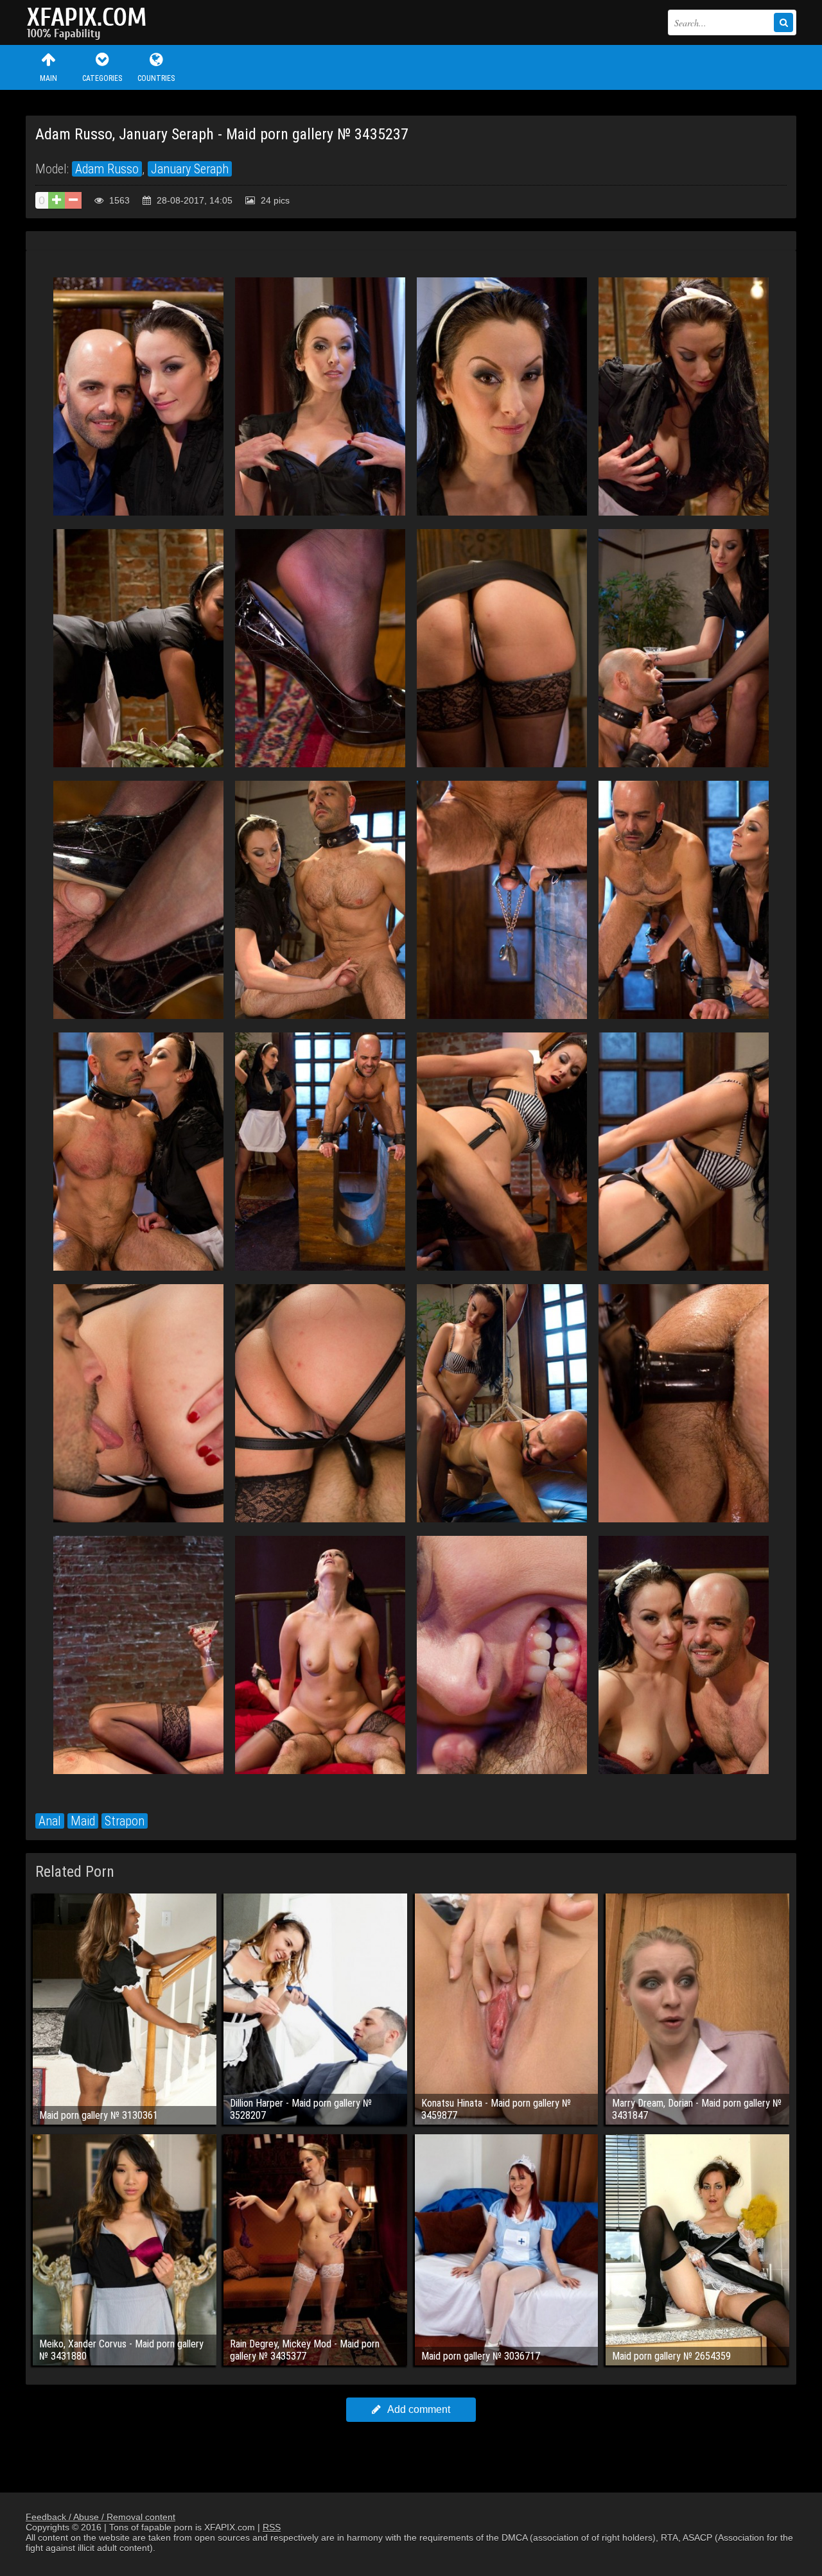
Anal (50, 1821)
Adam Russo (107, 169)
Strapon (125, 1821)
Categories (102, 78)
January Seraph (190, 169)
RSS (272, 2527)
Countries (156, 78)
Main (48, 78)
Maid (83, 1821)
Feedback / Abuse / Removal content (101, 2517)
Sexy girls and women (90, 22)
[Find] (783, 22)
